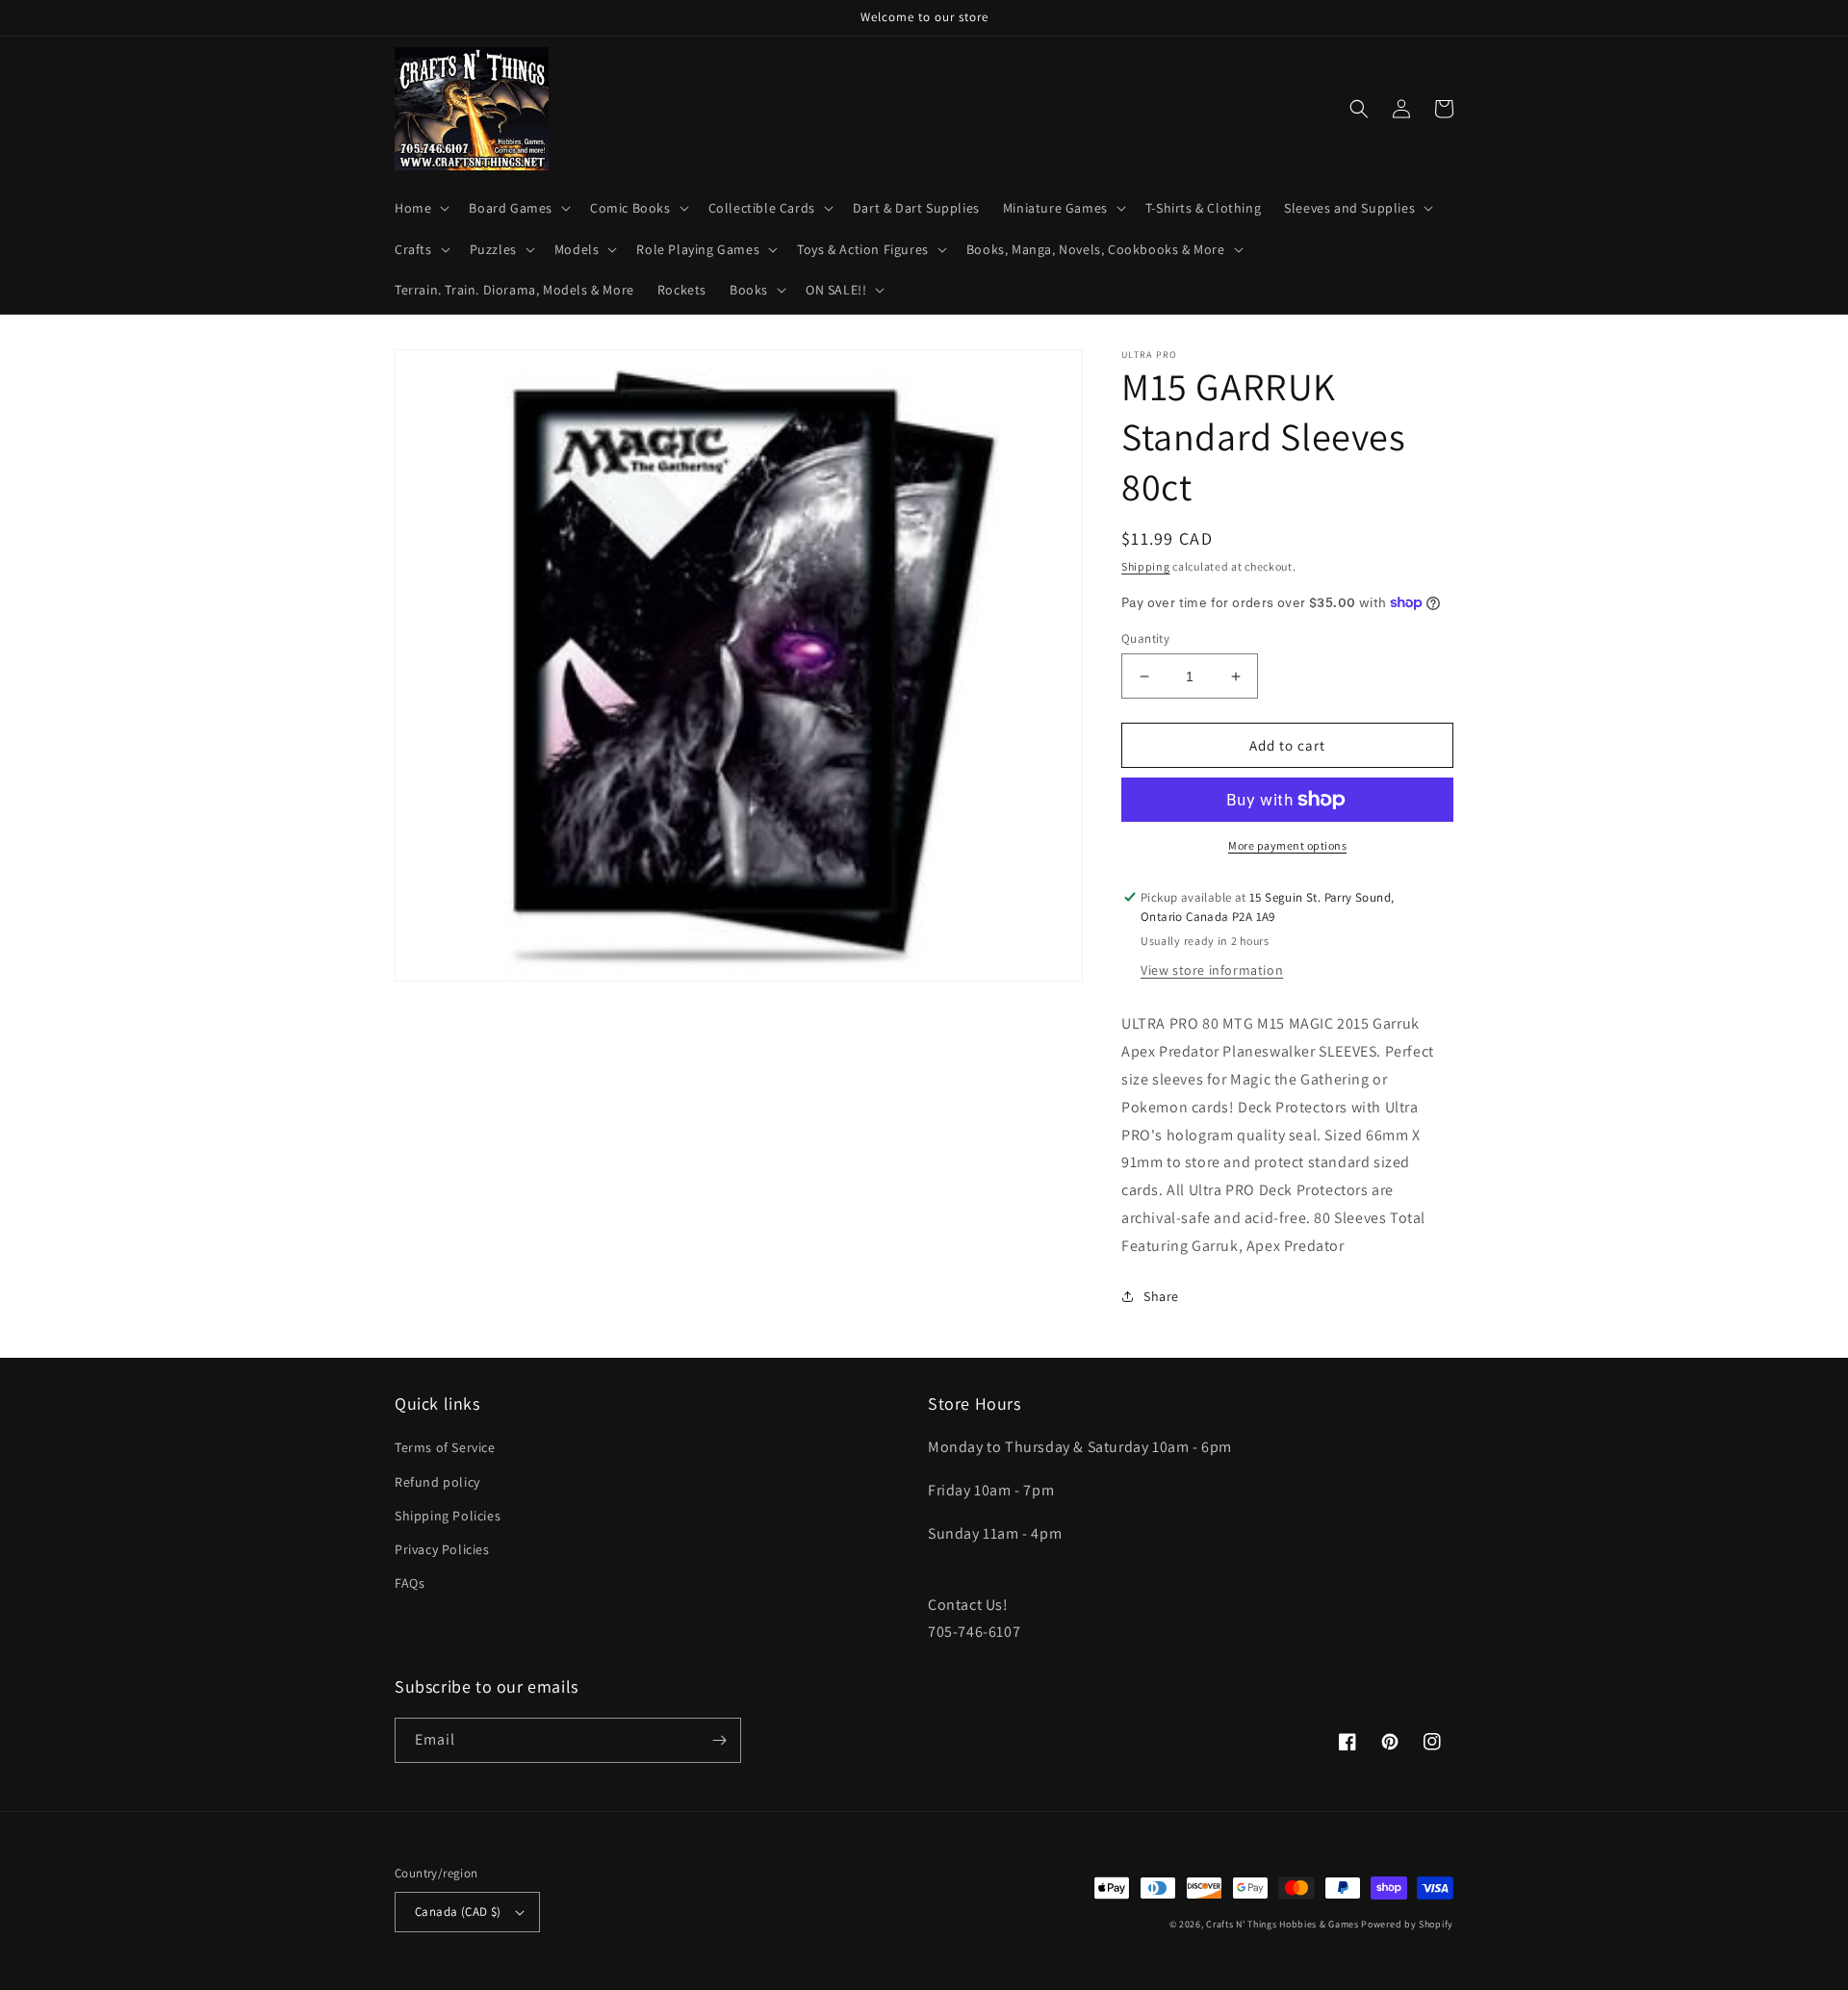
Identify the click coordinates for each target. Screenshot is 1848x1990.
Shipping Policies (448, 1516)
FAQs (410, 1583)
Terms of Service (445, 1447)
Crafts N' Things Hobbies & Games (1283, 1924)
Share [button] (1161, 1296)
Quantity (1145, 638)
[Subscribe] (719, 1740)
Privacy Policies (442, 1549)
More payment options (1287, 845)
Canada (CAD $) (458, 1912)
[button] (420, 208)
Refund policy (437, 1482)
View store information (1212, 970)
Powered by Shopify (1407, 1924)
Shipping (1146, 566)
